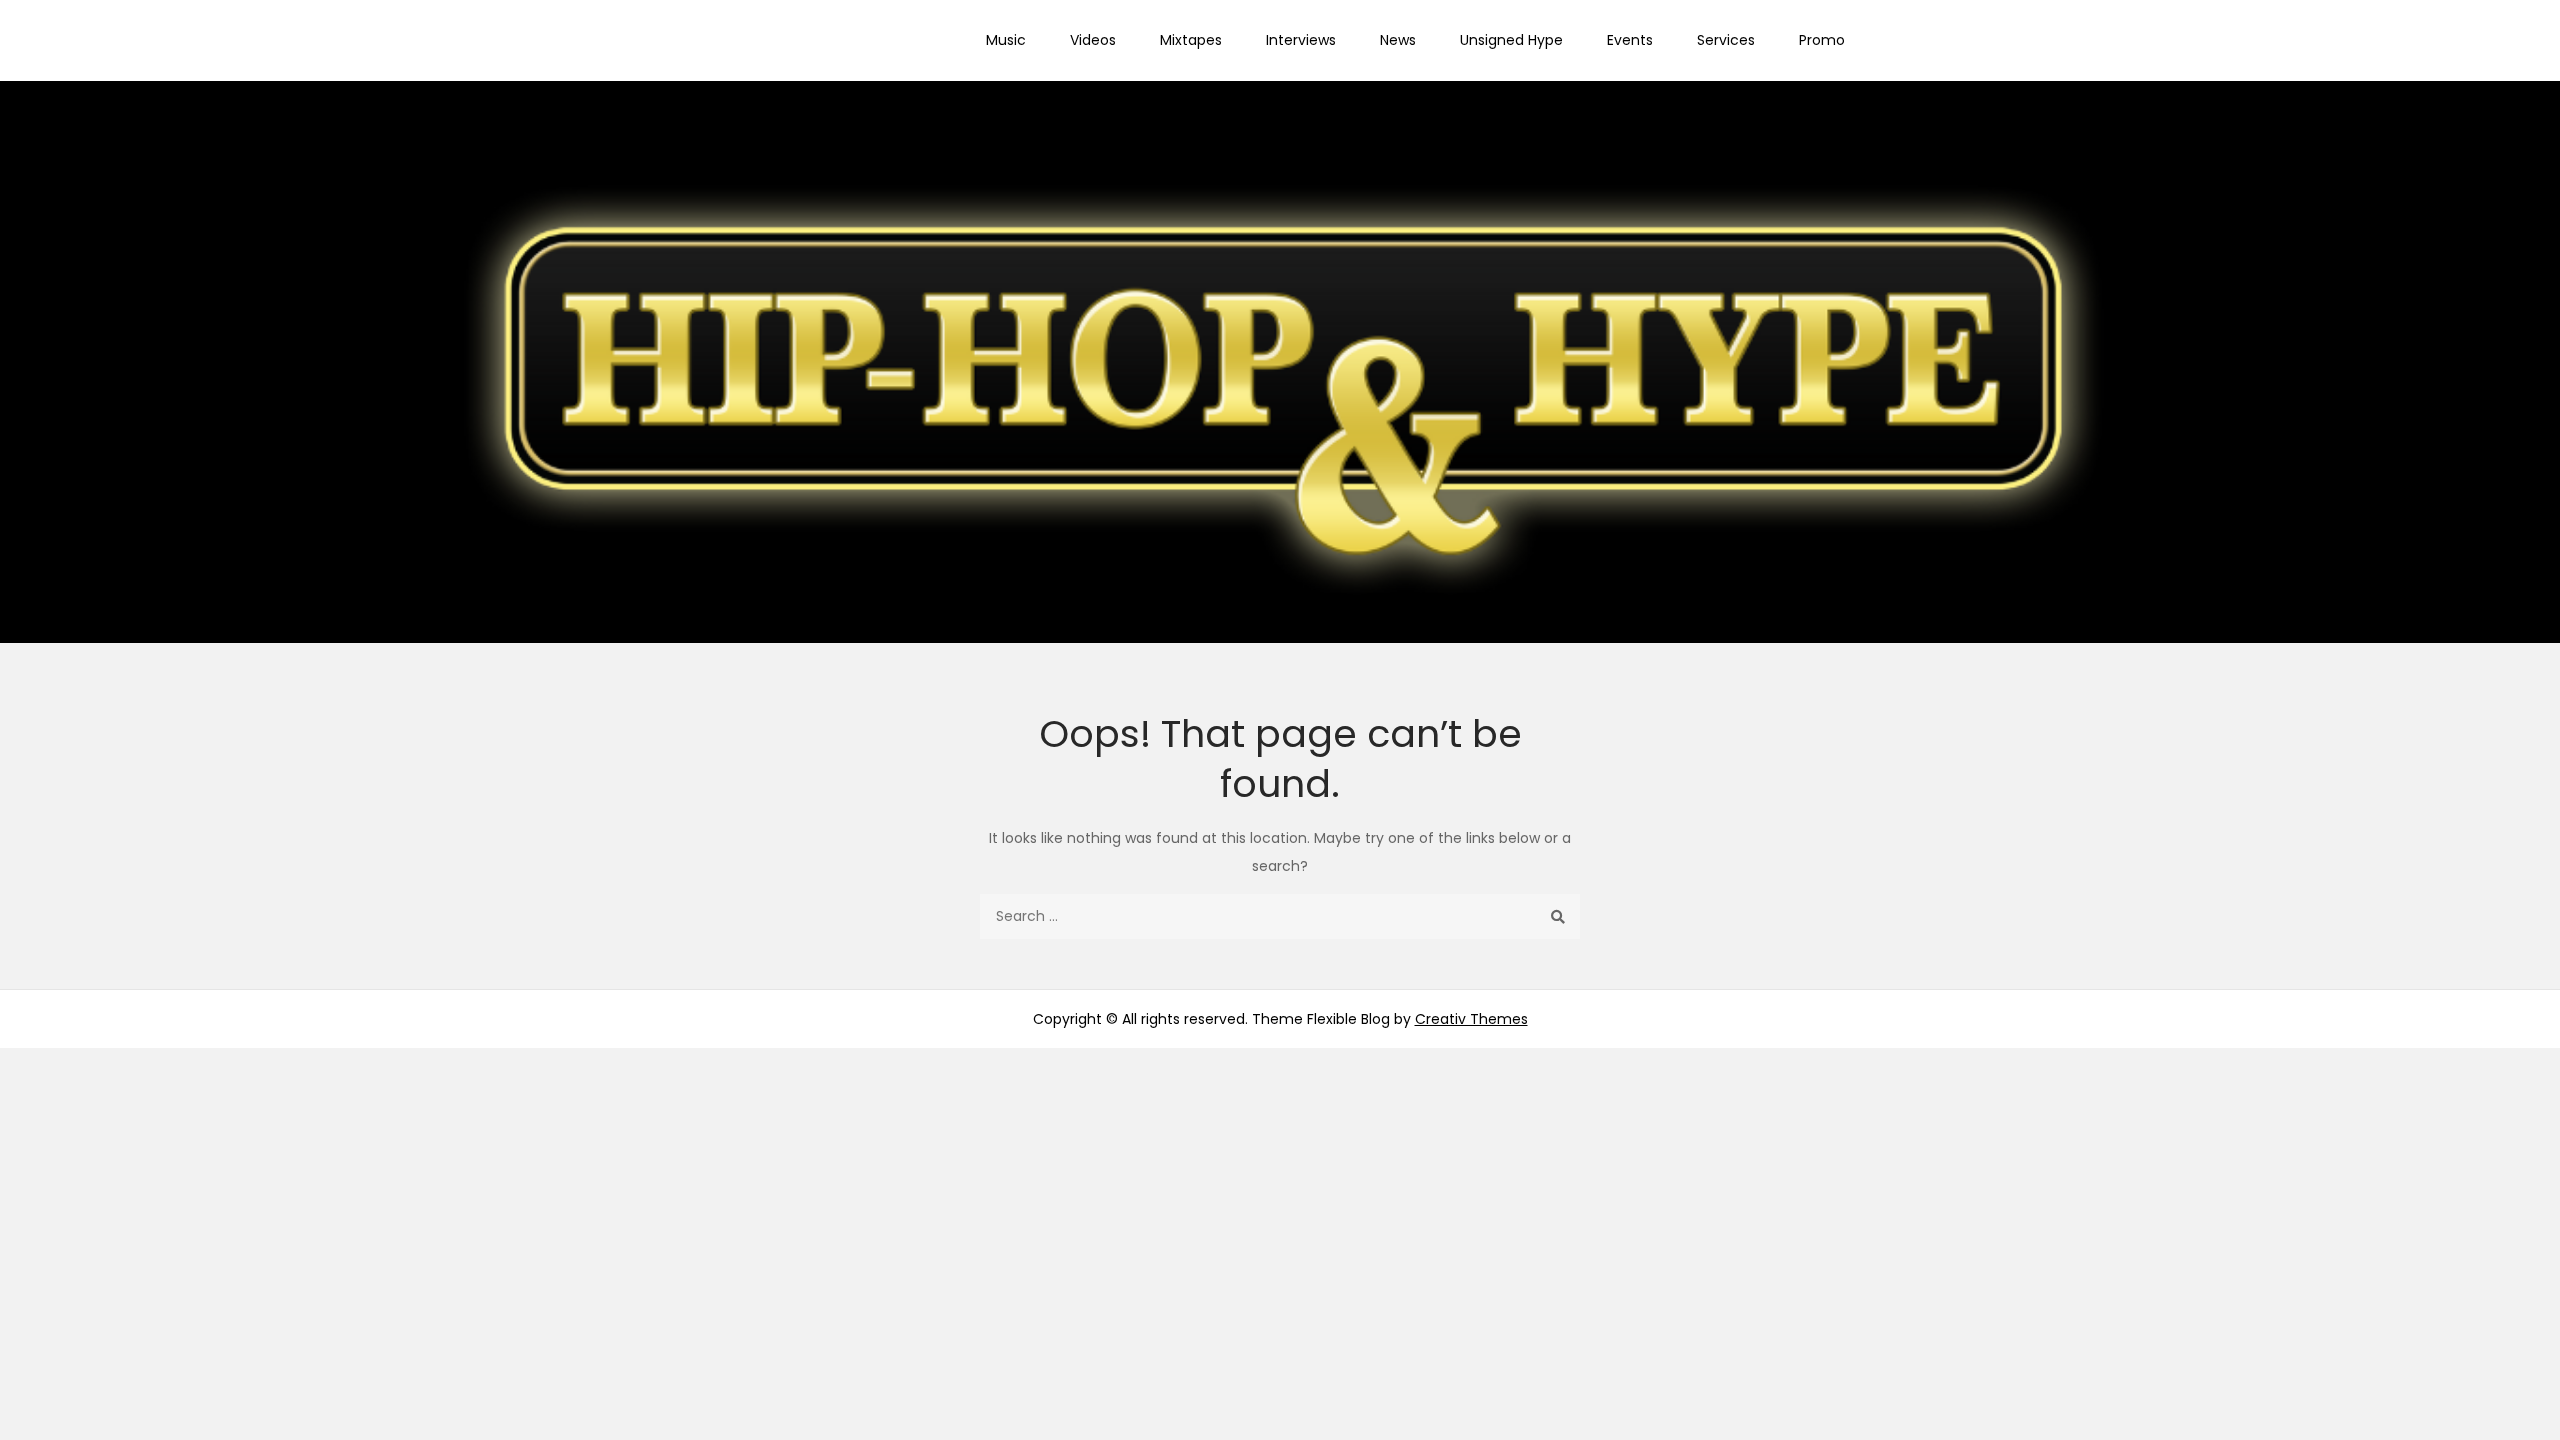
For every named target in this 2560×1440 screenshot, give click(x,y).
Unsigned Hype (1511, 40)
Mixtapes (1191, 40)
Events (1630, 40)
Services (1726, 40)
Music (1006, 40)
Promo (1822, 40)
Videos (1093, 40)
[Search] (1557, 916)
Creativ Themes (1471, 1019)
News (1398, 40)
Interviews (1301, 40)
